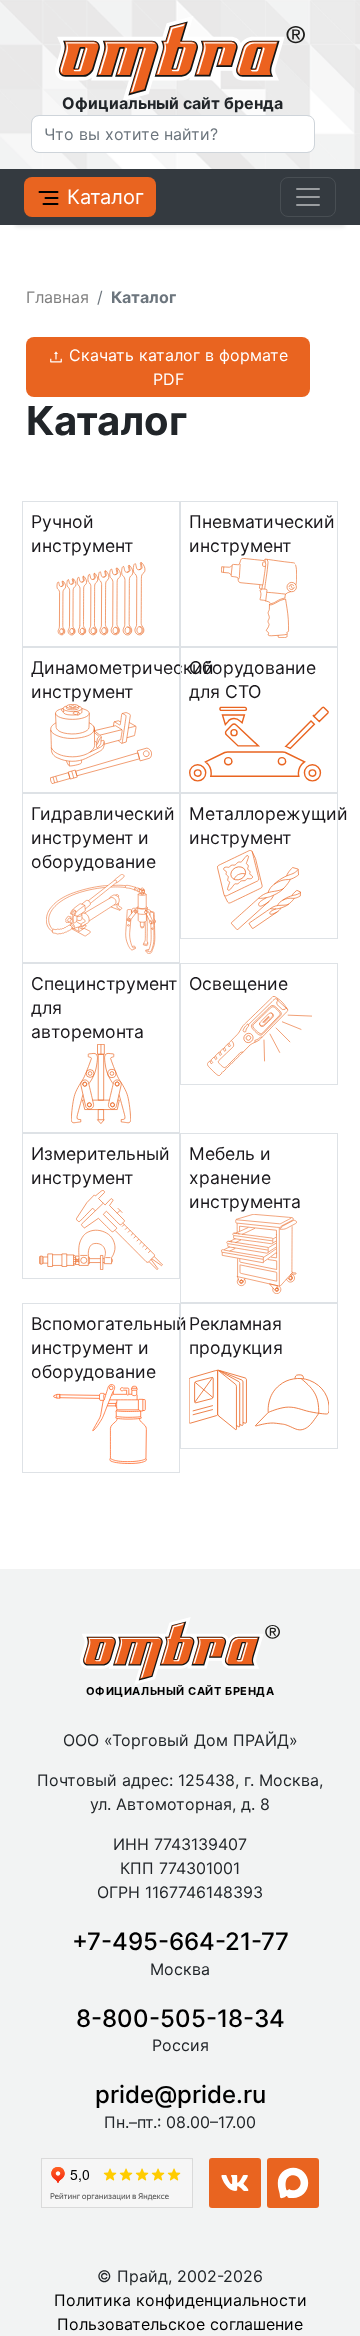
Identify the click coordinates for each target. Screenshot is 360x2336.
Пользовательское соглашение (180, 2324)
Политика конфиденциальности (180, 2300)
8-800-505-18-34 (180, 2018)
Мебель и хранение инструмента (245, 1177)
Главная (57, 297)
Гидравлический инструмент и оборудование (103, 837)
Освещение (238, 983)
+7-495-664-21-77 (180, 1941)
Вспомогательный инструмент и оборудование (109, 1347)
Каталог (102, 197)
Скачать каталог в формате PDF (176, 367)
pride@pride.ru (180, 2094)
